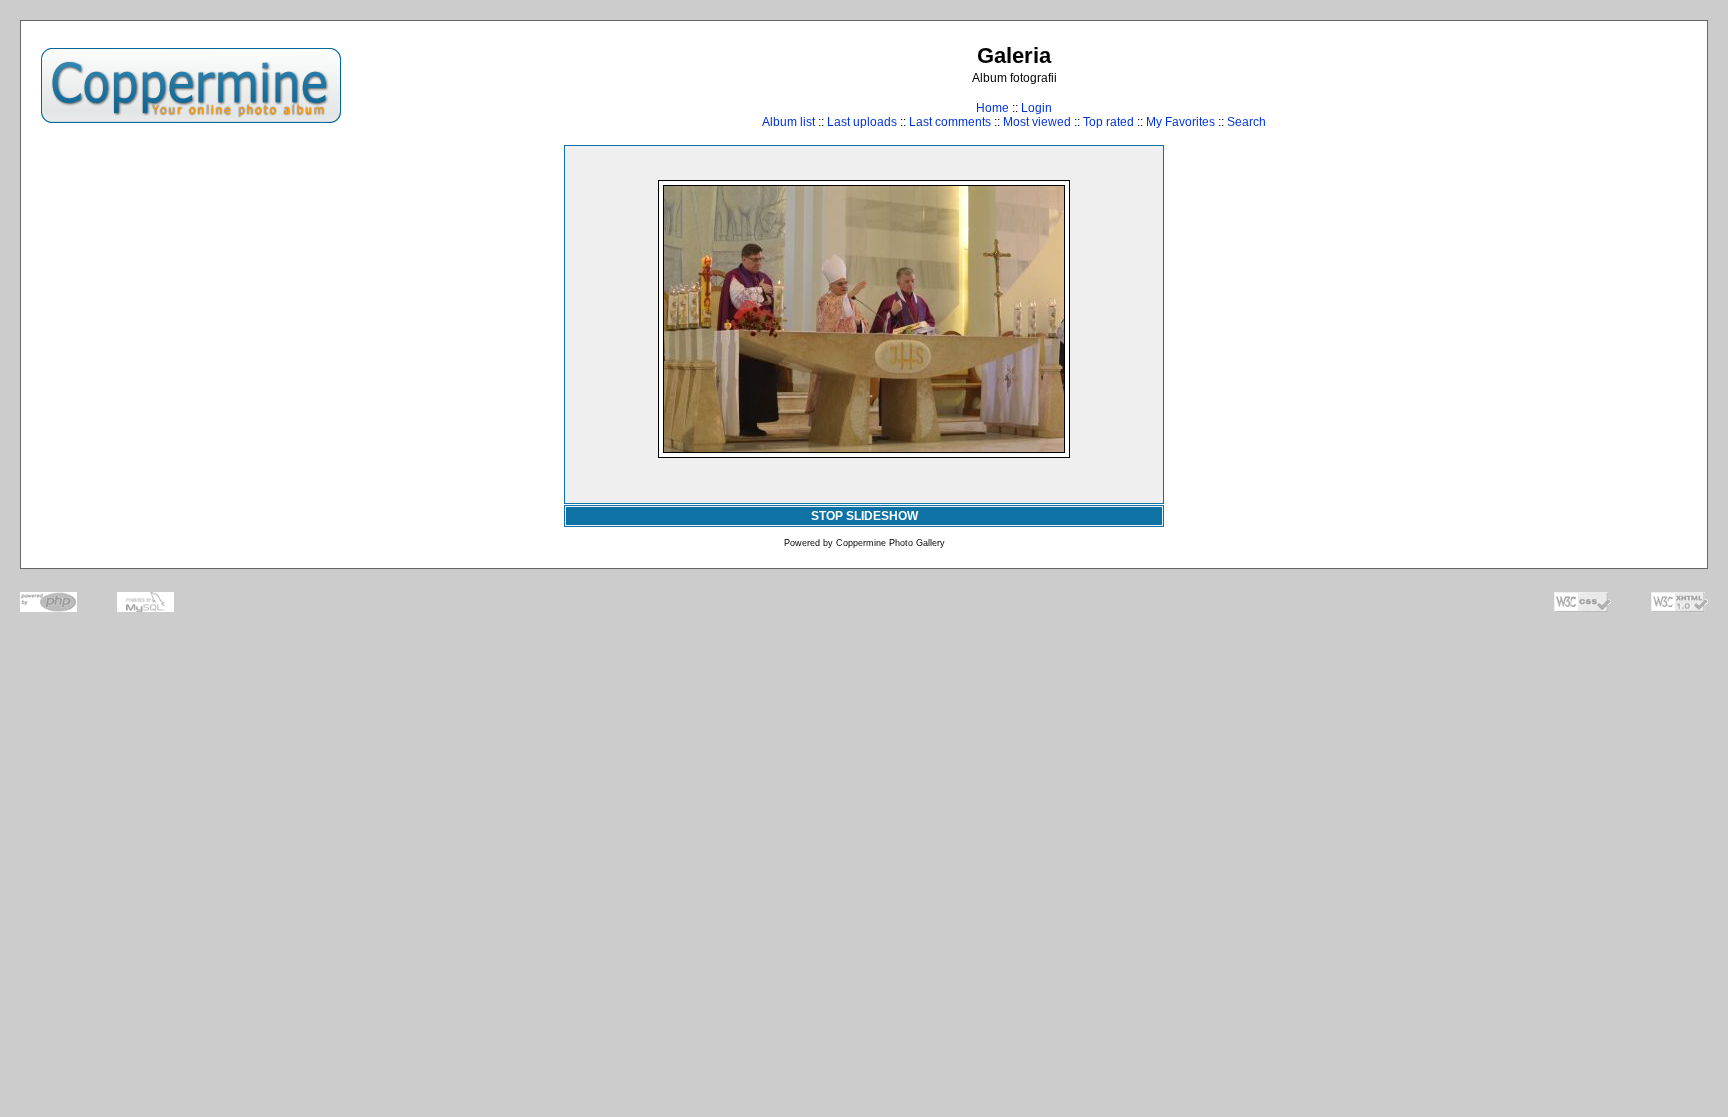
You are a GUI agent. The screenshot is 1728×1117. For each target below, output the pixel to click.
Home (992, 108)
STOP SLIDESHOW (864, 516)
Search (1246, 122)
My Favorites (1180, 122)
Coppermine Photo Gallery (890, 543)
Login (1036, 108)
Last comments (950, 122)
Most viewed (1037, 122)
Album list (788, 122)
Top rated (1108, 122)
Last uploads (862, 122)
